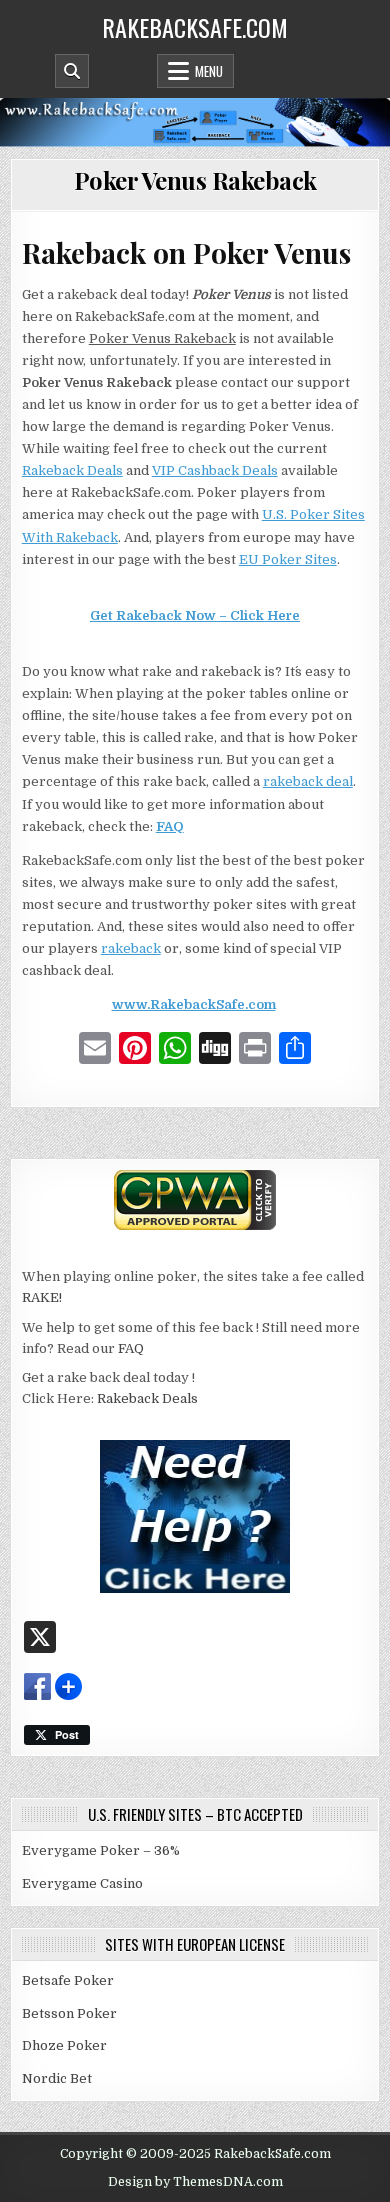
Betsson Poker (69, 2013)
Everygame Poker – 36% (101, 1850)
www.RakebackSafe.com (194, 1004)
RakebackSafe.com (195, 27)
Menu (209, 71)
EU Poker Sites (288, 559)
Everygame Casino (82, 1883)
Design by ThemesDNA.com (195, 2182)
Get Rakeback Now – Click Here (195, 615)
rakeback (131, 948)
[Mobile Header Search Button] (72, 71)
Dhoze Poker (64, 2045)
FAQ (170, 826)
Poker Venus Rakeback (195, 180)
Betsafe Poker (68, 1980)
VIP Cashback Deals (215, 470)
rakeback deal (308, 781)
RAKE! (42, 1297)
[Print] (255, 1051)
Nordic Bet (57, 2078)
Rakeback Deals (72, 470)
